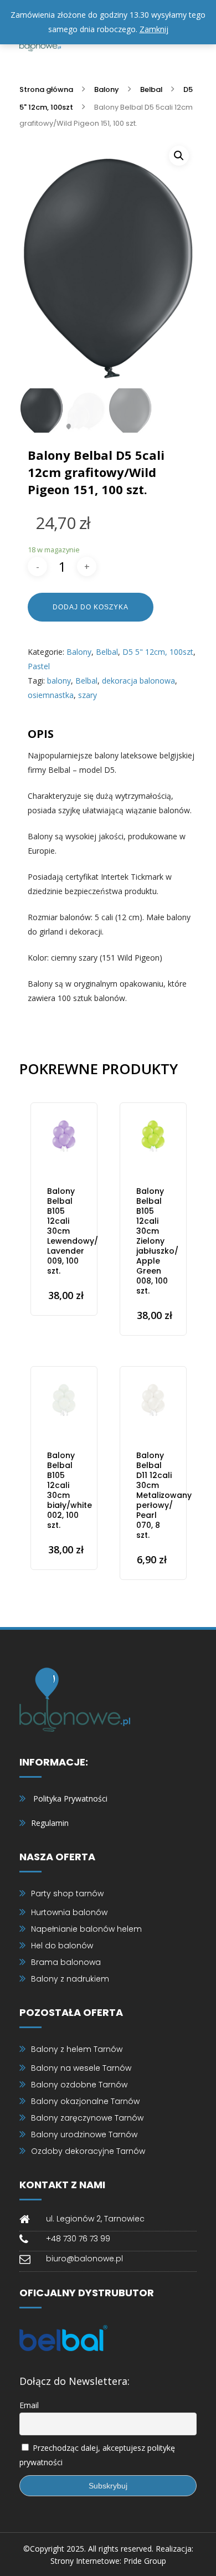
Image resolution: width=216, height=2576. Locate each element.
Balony (107, 89)
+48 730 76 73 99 (78, 2239)
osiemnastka (51, 695)
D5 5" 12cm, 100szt (158, 652)
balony (59, 681)
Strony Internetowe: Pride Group (108, 2561)
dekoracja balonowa (138, 681)
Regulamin (50, 1823)
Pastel (39, 666)
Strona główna (46, 89)
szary (88, 695)
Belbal (151, 89)
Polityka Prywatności (70, 1798)
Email (29, 2405)
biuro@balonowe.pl (84, 2259)
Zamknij (154, 29)
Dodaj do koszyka (91, 607)
